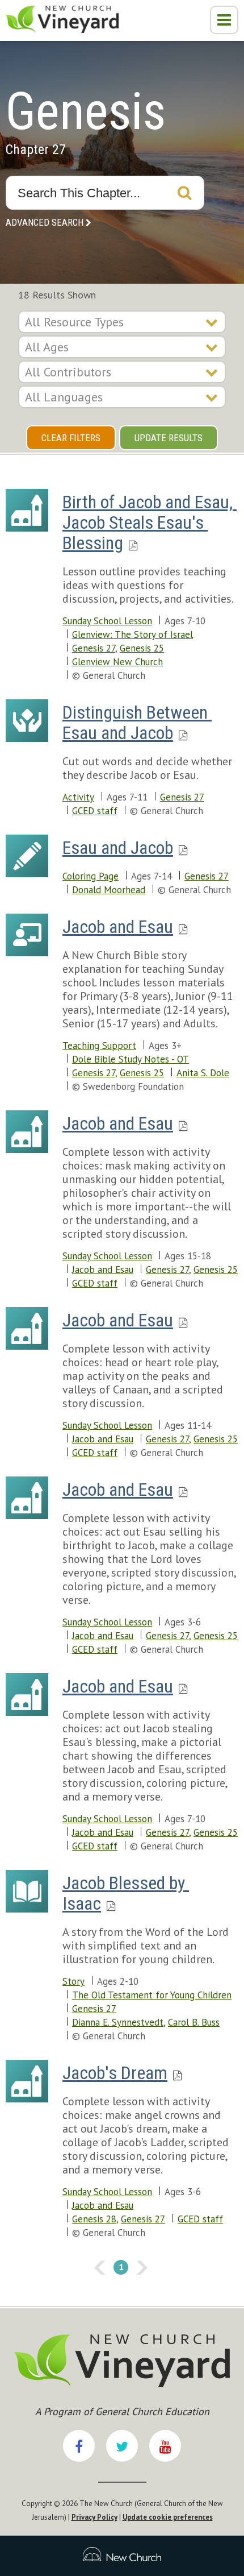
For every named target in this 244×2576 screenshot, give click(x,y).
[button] (224, 20)
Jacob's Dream (115, 2073)
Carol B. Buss (194, 2022)
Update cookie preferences (168, 2517)
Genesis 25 (142, 648)
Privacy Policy (94, 2517)
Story (73, 1981)
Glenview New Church (117, 662)
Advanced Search (45, 222)
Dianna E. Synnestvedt (118, 2022)
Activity (78, 797)
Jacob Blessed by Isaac (126, 1893)
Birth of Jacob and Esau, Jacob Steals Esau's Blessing (150, 522)
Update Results (169, 438)
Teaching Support (99, 1046)
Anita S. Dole (203, 1073)
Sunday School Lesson (107, 621)
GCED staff (95, 811)
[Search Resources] (184, 193)
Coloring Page (91, 876)
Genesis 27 (94, 648)
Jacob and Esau (118, 927)
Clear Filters (71, 438)
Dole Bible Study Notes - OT (131, 1059)
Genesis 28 (94, 2219)
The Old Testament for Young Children (152, 1995)
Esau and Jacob (118, 848)
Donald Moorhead (109, 890)
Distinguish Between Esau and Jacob (137, 723)
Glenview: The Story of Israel (132, 634)
